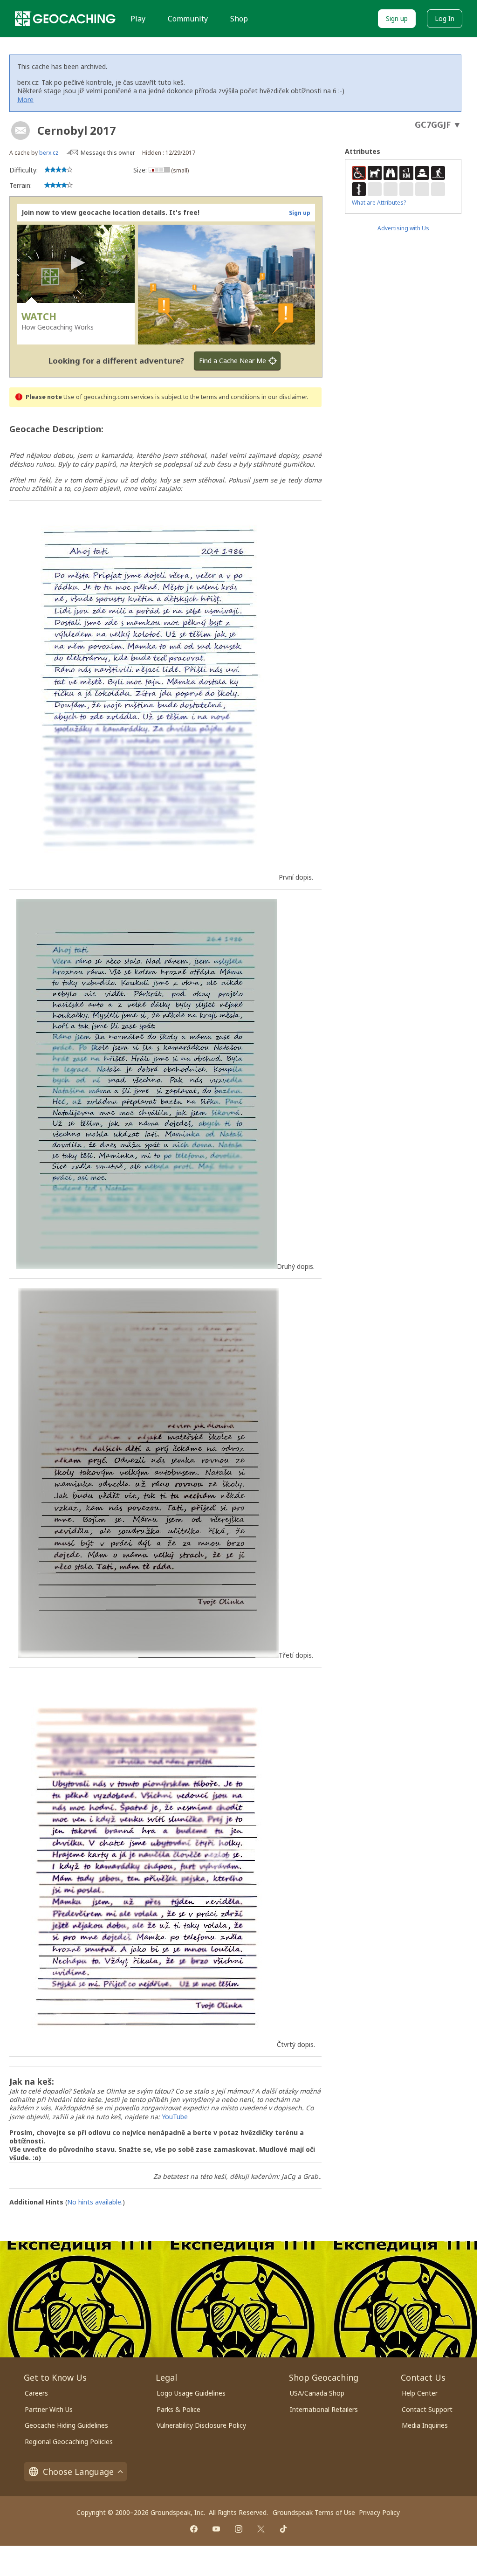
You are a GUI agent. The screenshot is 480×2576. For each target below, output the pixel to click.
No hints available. (95, 2202)
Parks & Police (178, 2409)
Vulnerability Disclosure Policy (201, 2425)
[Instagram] (239, 2529)
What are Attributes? (379, 203)
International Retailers (324, 2409)
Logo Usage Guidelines (191, 2393)
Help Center (420, 2393)
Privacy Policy (379, 2512)
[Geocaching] (65, 19)
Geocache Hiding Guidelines (66, 2425)
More (25, 100)
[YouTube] (216, 2529)
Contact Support (427, 2409)
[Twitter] (261, 2529)
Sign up (397, 18)
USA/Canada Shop (317, 2393)
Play (138, 19)
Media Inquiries (425, 2425)
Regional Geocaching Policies (69, 2442)
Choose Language (78, 2472)
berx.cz (49, 153)
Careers (36, 2393)
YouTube (175, 2117)
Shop (239, 19)
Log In (445, 18)
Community (188, 19)
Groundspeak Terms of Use (314, 2512)
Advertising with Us (403, 228)
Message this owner (108, 153)
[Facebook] (194, 2529)
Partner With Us (49, 2409)
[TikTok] (283, 2529)
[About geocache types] (21, 131)
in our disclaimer (284, 397)
